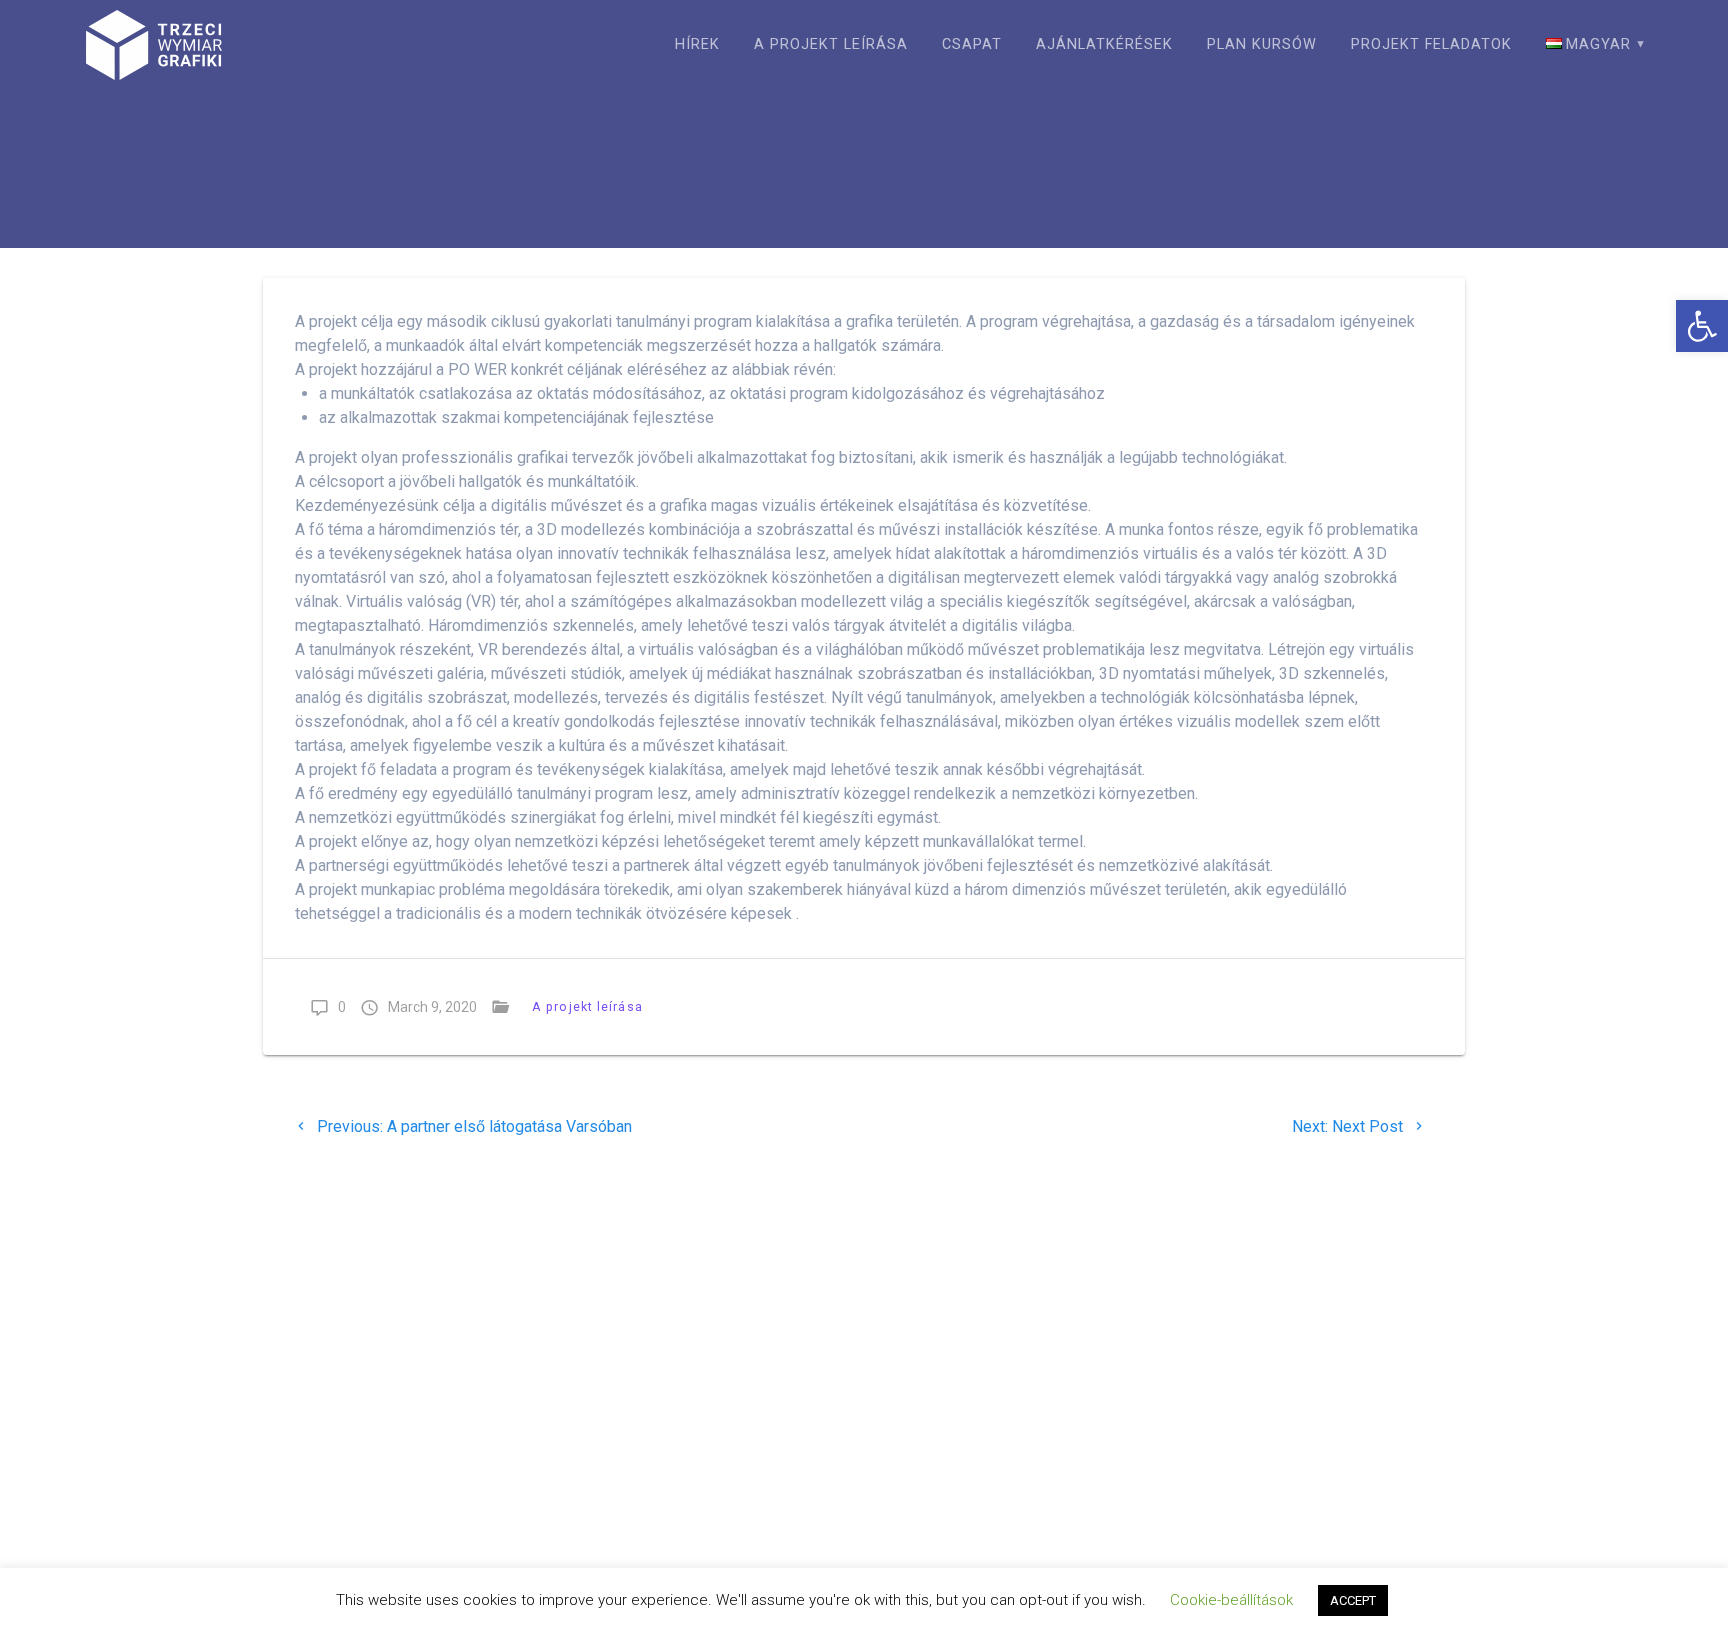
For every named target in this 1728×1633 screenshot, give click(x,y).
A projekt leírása (831, 44)
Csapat (972, 44)
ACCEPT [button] (1353, 1600)
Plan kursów (1262, 44)
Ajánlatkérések (1104, 44)
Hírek (697, 44)
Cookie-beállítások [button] (1231, 1600)
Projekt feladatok (1431, 44)
